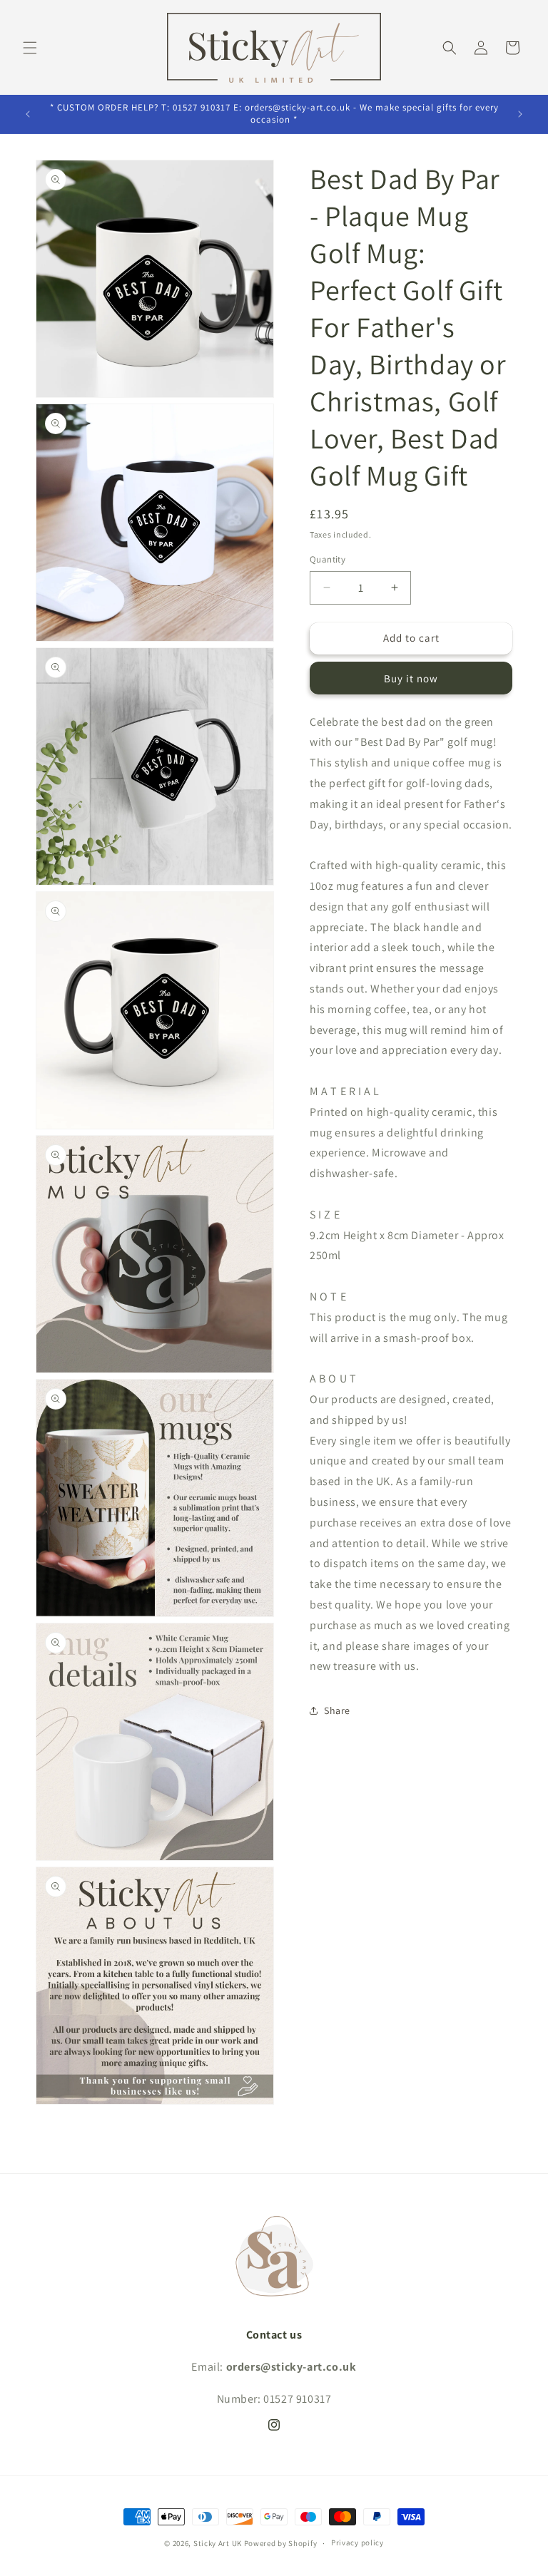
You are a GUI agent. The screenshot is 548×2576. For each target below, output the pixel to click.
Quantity (328, 559)
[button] (30, 48)
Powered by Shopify (281, 2543)
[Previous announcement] (28, 114)
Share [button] (337, 1710)
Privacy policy (357, 2542)
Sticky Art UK (218, 2543)
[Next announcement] (520, 114)
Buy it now (411, 678)
